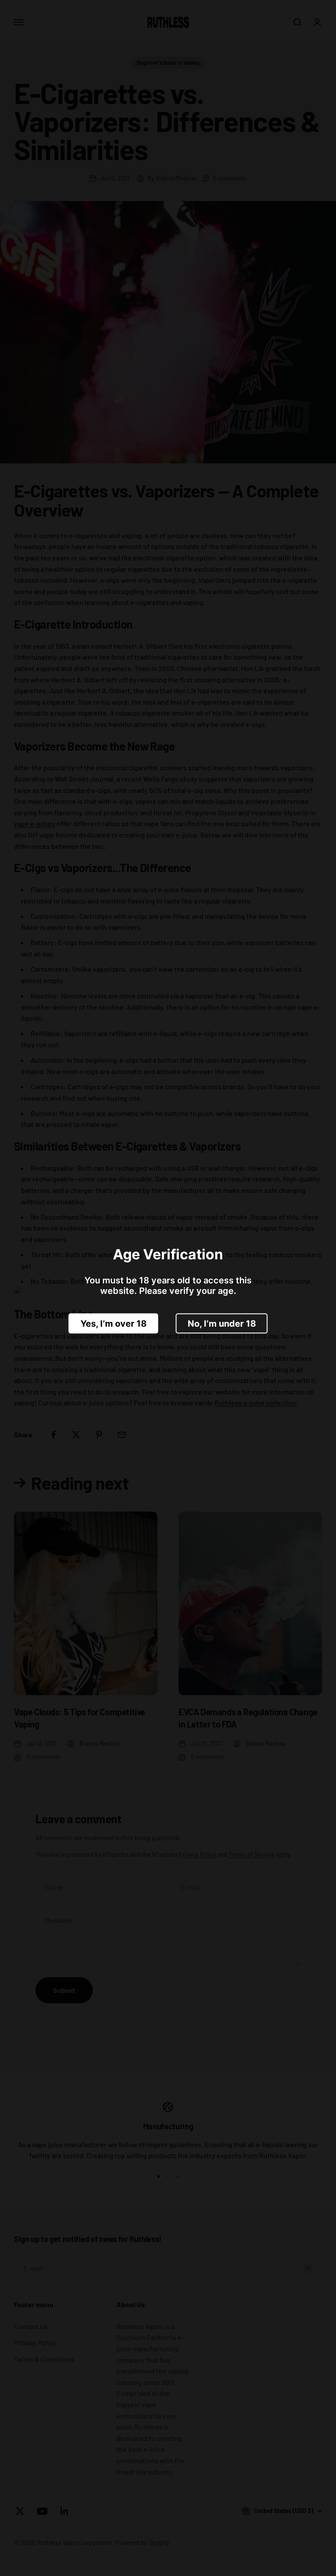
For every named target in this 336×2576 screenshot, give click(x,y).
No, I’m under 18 (222, 1323)
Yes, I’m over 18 (114, 1323)
